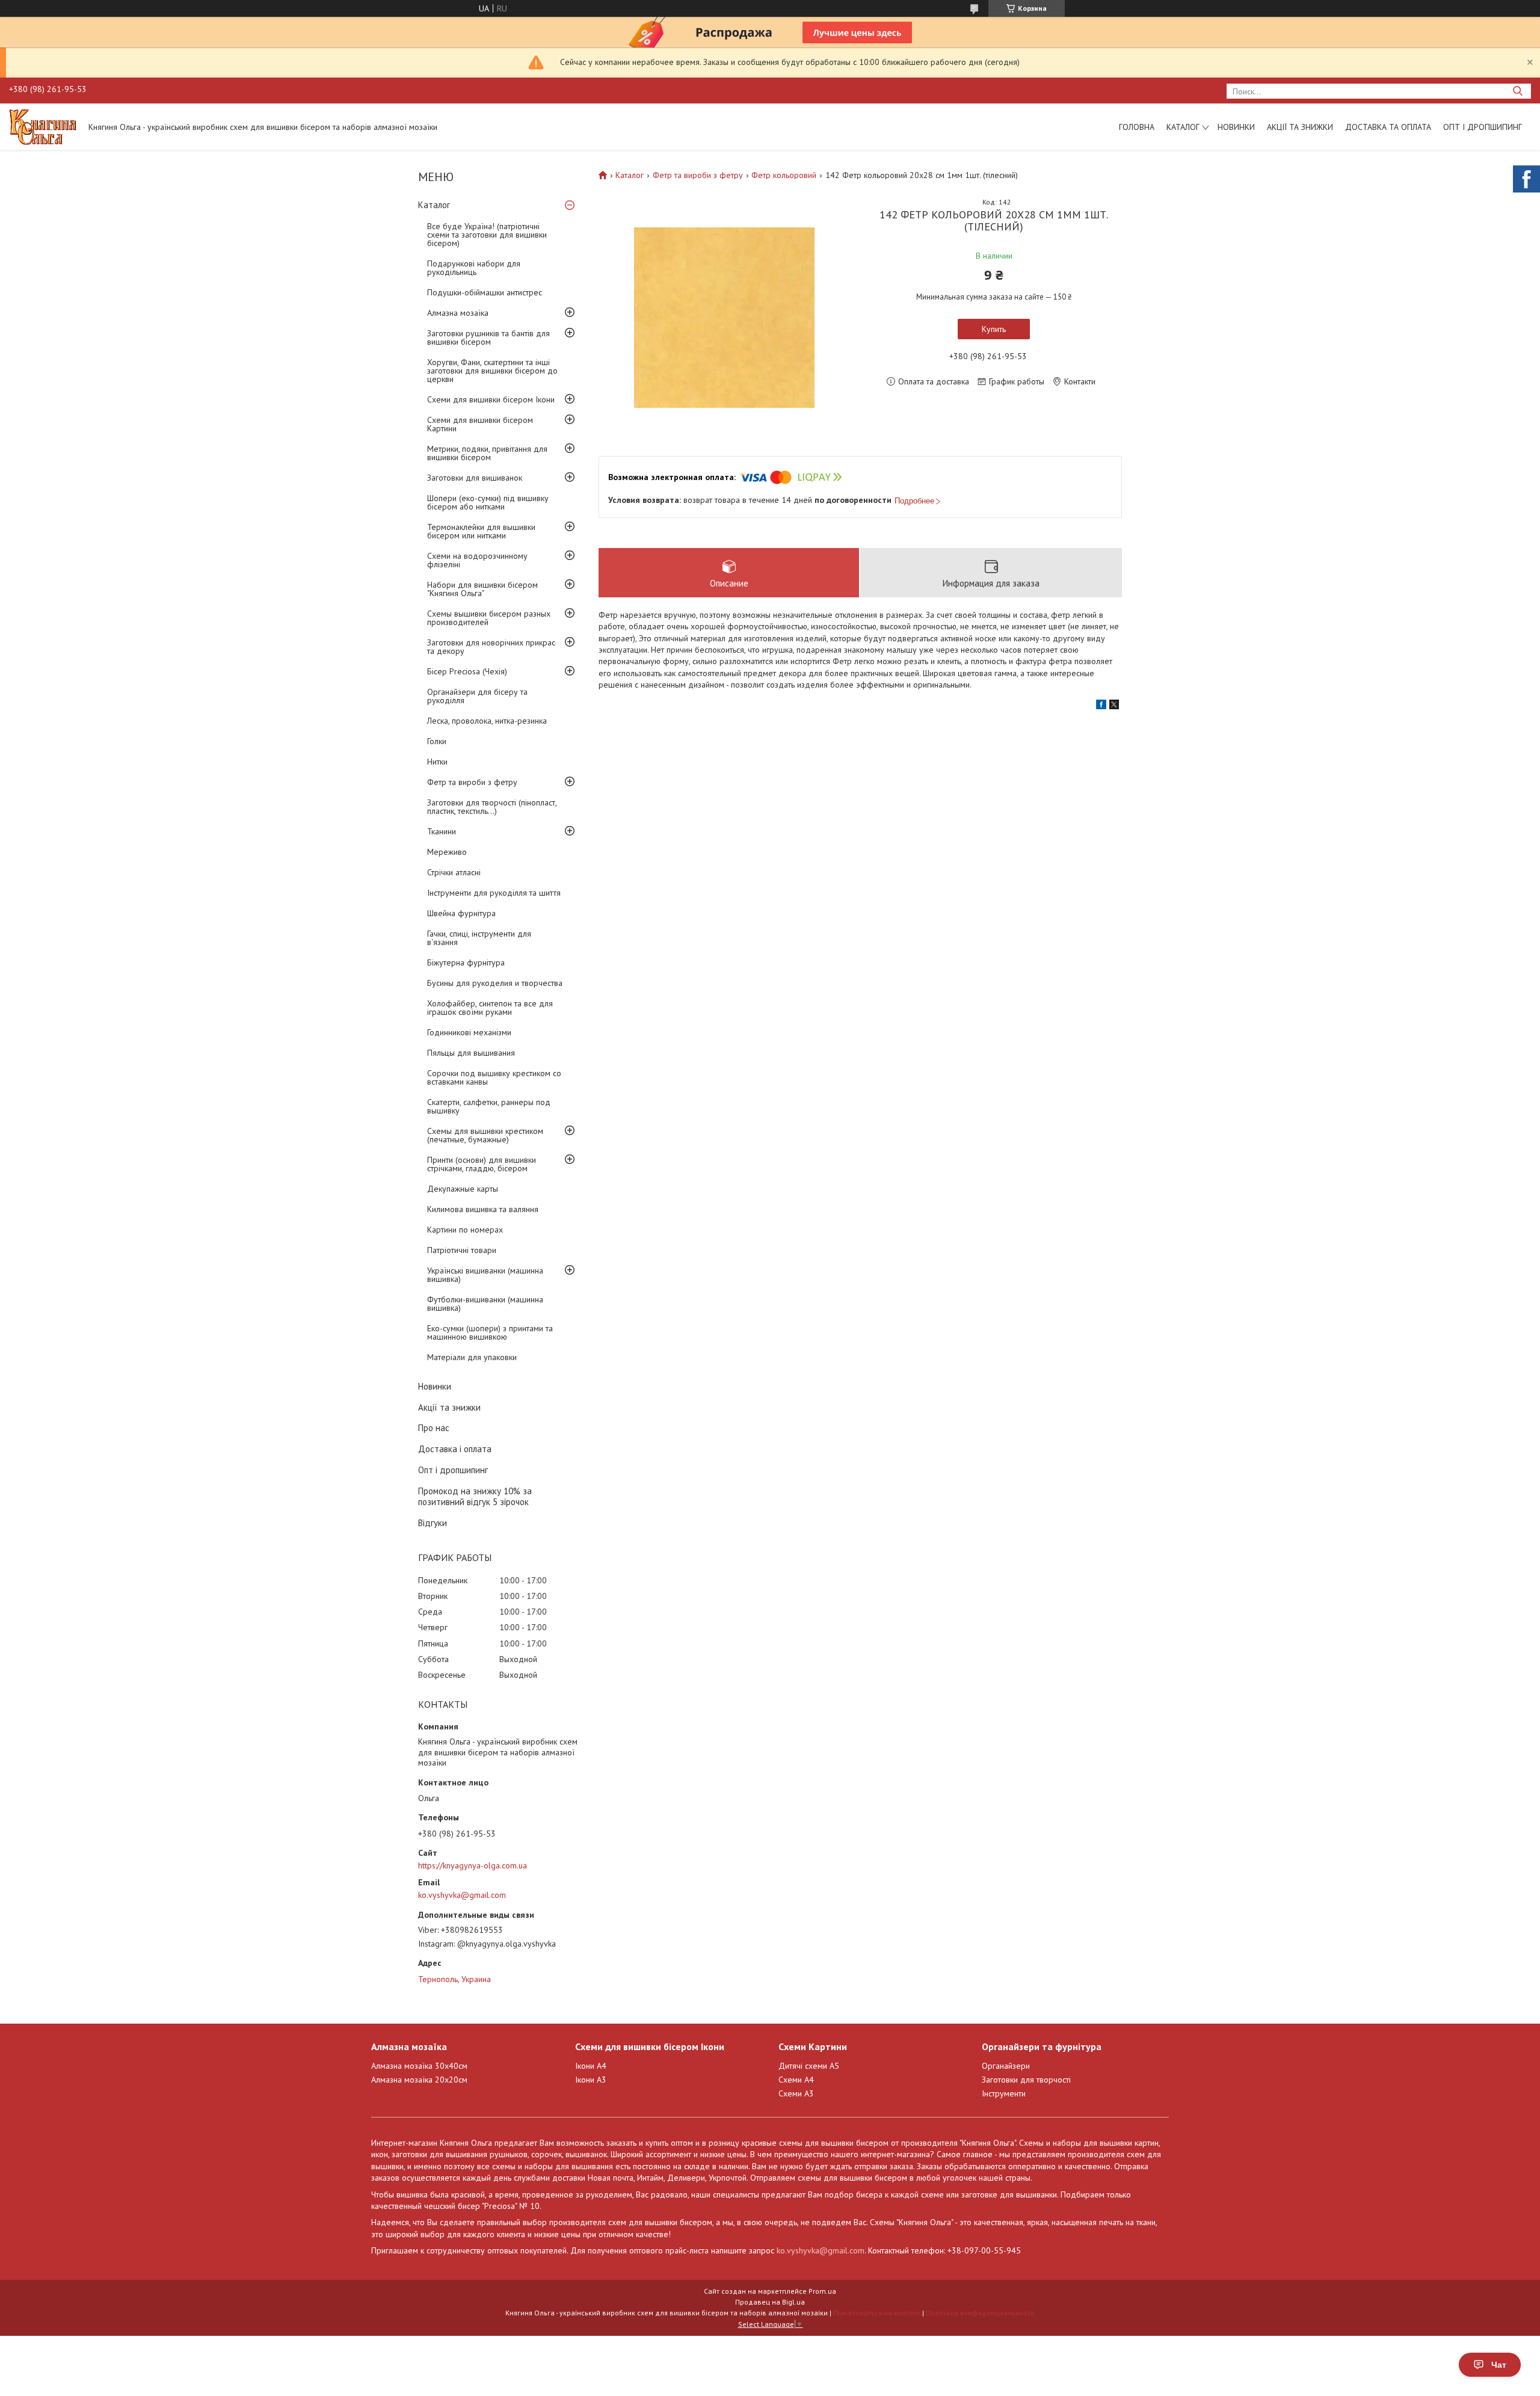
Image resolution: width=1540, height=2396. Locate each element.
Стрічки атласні (454, 872)
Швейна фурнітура (461, 913)
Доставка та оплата (1388, 127)
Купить (994, 329)
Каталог (1183, 127)
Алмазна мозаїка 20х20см (419, 2080)
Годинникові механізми (469, 1032)
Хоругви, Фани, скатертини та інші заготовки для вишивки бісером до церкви (492, 371)
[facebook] (1101, 706)
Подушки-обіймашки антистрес (485, 292)
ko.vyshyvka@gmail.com (462, 1895)
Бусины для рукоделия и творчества (495, 983)
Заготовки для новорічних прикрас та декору (491, 647)
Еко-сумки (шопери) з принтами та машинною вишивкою (490, 1332)
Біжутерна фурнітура (466, 962)
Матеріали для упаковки (472, 1357)
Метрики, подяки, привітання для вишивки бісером (487, 453)
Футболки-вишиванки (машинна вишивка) (485, 1304)
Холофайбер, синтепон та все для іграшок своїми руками (490, 1008)
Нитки (437, 762)
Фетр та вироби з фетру (472, 782)
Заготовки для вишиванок (475, 478)
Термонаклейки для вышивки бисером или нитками (481, 531)
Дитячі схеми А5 (809, 2066)
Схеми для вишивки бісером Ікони (491, 399)
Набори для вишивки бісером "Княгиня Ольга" (482, 589)
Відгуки (433, 1523)
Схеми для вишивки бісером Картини (480, 424)
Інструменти (1004, 2093)
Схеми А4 (796, 2080)
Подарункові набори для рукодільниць (474, 268)
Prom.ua (822, 2291)
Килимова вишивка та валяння (483, 1209)
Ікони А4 (591, 2066)
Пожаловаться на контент (877, 2313)
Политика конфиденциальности (980, 2313)
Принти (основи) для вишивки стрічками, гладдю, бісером (482, 1164)
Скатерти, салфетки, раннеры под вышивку (489, 1106)
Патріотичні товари (462, 1250)
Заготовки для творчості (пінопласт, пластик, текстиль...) (492, 807)
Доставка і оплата (455, 1449)
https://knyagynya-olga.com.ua (473, 1865)
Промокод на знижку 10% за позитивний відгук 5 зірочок (475, 1497)
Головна (1137, 127)
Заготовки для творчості (1026, 2080)
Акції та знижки (1300, 127)
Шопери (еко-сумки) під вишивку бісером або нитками (488, 502)
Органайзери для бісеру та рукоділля (477, 696)
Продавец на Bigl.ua (770, 2302)
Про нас (434, 1428)
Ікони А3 (591, 2080)
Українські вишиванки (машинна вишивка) (485, 1275)
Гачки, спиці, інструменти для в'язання (479, 938)
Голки (437, 741)
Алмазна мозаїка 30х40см (419, 2066)
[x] (1114, 706)
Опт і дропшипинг (1483, 127)
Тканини (442, 831)
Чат (1499, 2365)
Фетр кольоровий (784, 175)
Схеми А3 (796, 2093)
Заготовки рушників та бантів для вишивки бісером (488, 337)
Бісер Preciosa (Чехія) (467, 671)
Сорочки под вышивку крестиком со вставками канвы (494, 1077)
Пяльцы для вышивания (471, 1053)
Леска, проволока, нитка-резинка (487, 721)
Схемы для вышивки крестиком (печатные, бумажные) (485, 1135)
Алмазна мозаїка (458, 313)
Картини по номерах (465, 1230)
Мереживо (447, 852)
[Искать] (1517, 91)
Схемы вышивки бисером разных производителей (489, 618)
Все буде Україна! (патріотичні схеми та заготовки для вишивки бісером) (487, 235)
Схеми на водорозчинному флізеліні (477, 560)
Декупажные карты (463, 1189)
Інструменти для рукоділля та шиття (494, 893)
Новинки (1236, 127)
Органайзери (1006, 2066)
